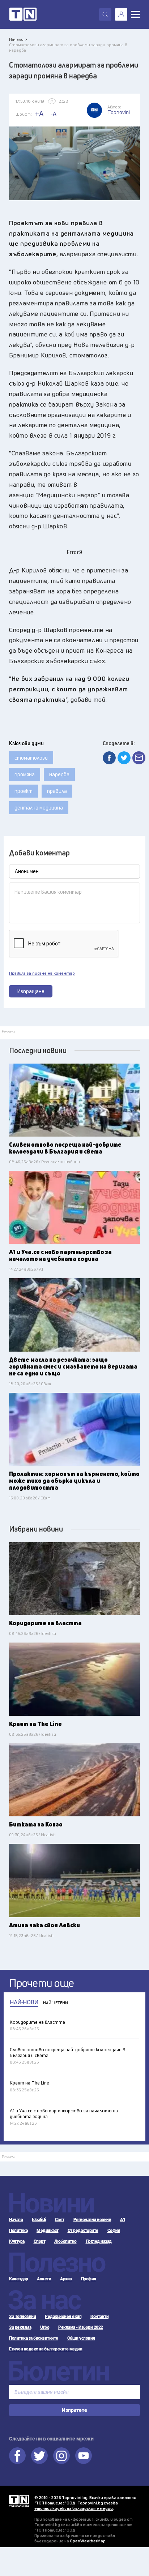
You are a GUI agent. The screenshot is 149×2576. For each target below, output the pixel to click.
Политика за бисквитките (34, 2338)
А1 (123, 2220)
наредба (59, 774)
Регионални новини (92, 2220)
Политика (18, 2231)
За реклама (20, 2327)
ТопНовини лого (23, 14)
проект (24, 791)
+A (39, 114)
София (114, 2231)
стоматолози (31, 758)
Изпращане (31, 991)
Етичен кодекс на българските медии (46, 2349)
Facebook (17, 2456)
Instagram (61, 2456)
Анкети (44, 2279)
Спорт (40, 2241)
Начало (16, 2220)
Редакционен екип (63, 2317)
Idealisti (39, 2220)
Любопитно (65, 2241)
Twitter (39, 2456)
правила (57, 791)
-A (54, 114)
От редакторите (83, 2231)
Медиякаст (48, 2231)
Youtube (84, 2456)
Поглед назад (99, 2241)
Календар (18, 2279)
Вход (121, 14)
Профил (89, 2279)
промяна (25, 774)
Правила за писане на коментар (42, 973)
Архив (66, 2279)
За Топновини (22, 2317)
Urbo (45, 2327)
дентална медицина (39, 808)
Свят (60, 2220)
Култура (17, 2241)
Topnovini (19, 2501)
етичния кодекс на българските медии (74, 2508)
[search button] (105, 14)
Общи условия (81, 2338)
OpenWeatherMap (88, 2541)
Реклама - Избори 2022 (81, 2327)
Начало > (18, 39)
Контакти (99, 2317)
